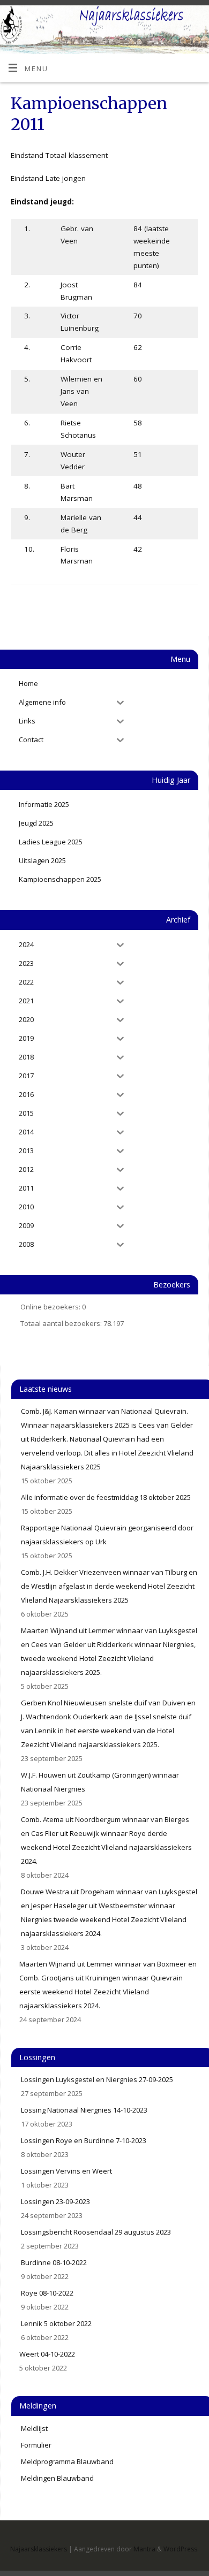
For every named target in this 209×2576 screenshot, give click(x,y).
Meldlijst (34, 2428)
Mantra (144, 2549)
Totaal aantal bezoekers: (62, 1323)
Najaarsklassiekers (39, 2549)
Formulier (36, 2445)
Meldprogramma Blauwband (67, 2461)
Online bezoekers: (51, 1307)
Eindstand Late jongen (48, 178)
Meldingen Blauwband (57, 2478)
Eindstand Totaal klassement (59, 155)
